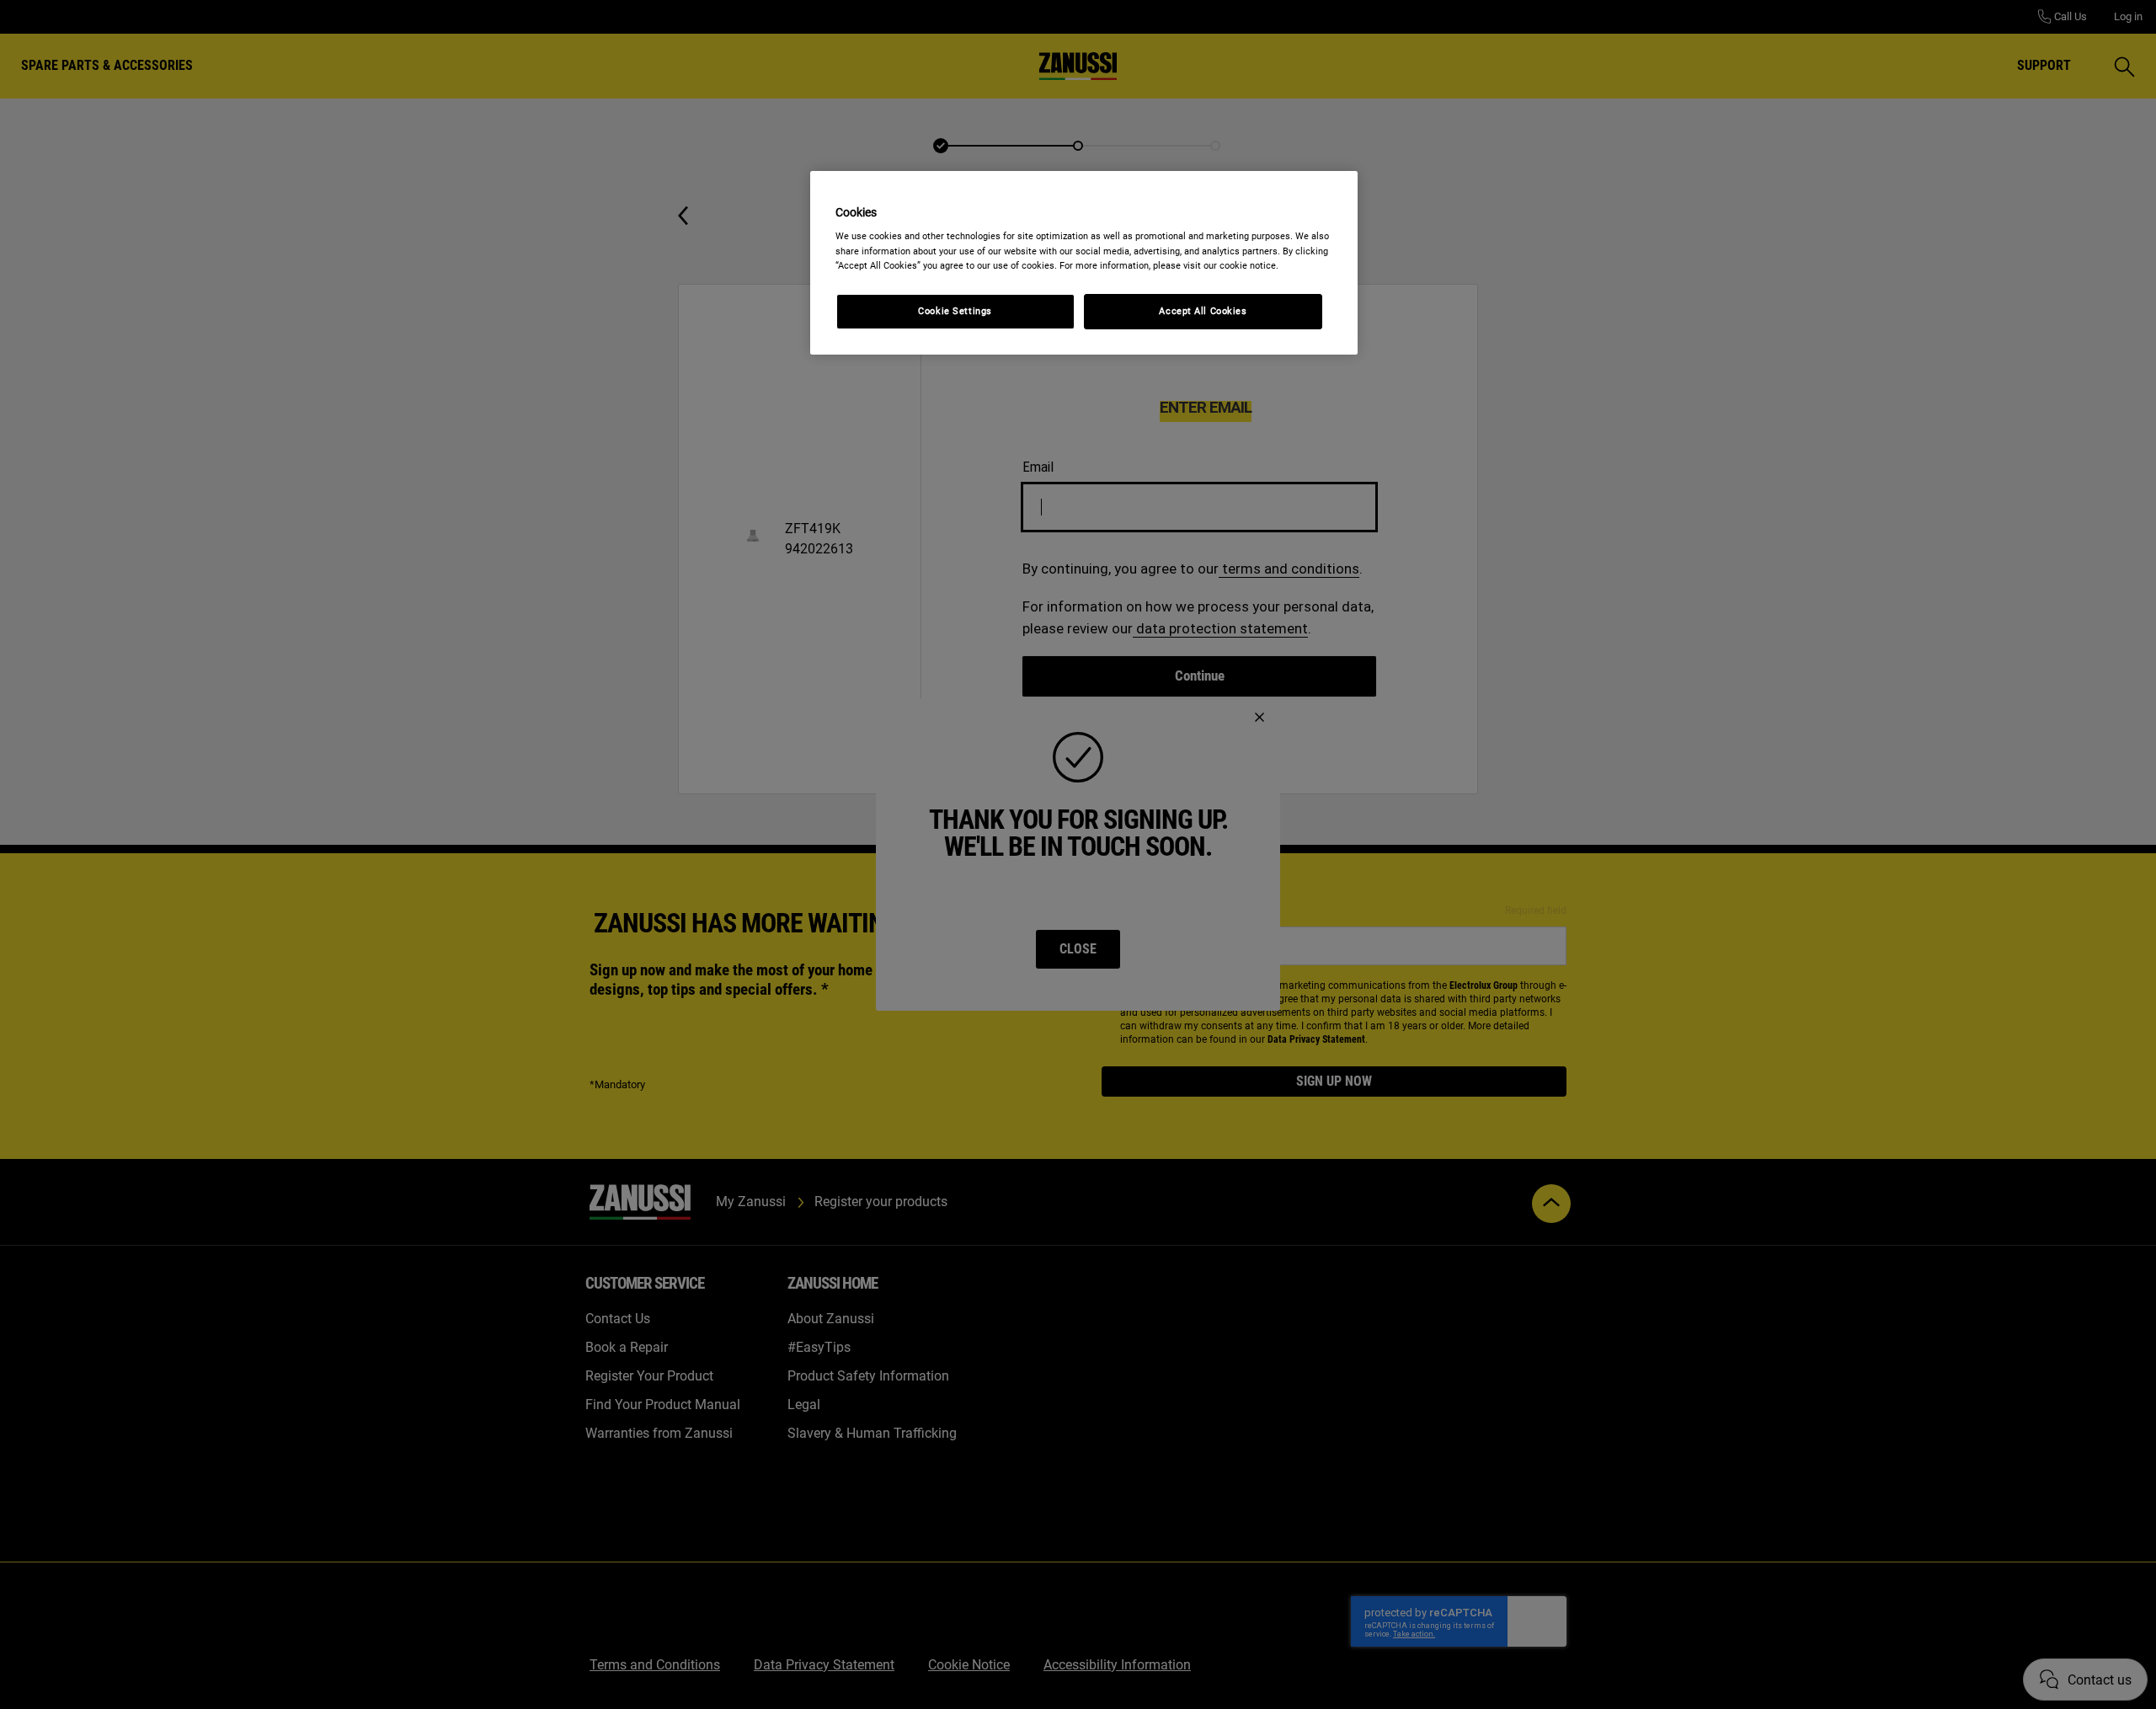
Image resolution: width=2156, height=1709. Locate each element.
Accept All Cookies (1203, 311)
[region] (1084, 263)
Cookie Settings (955, 311)
